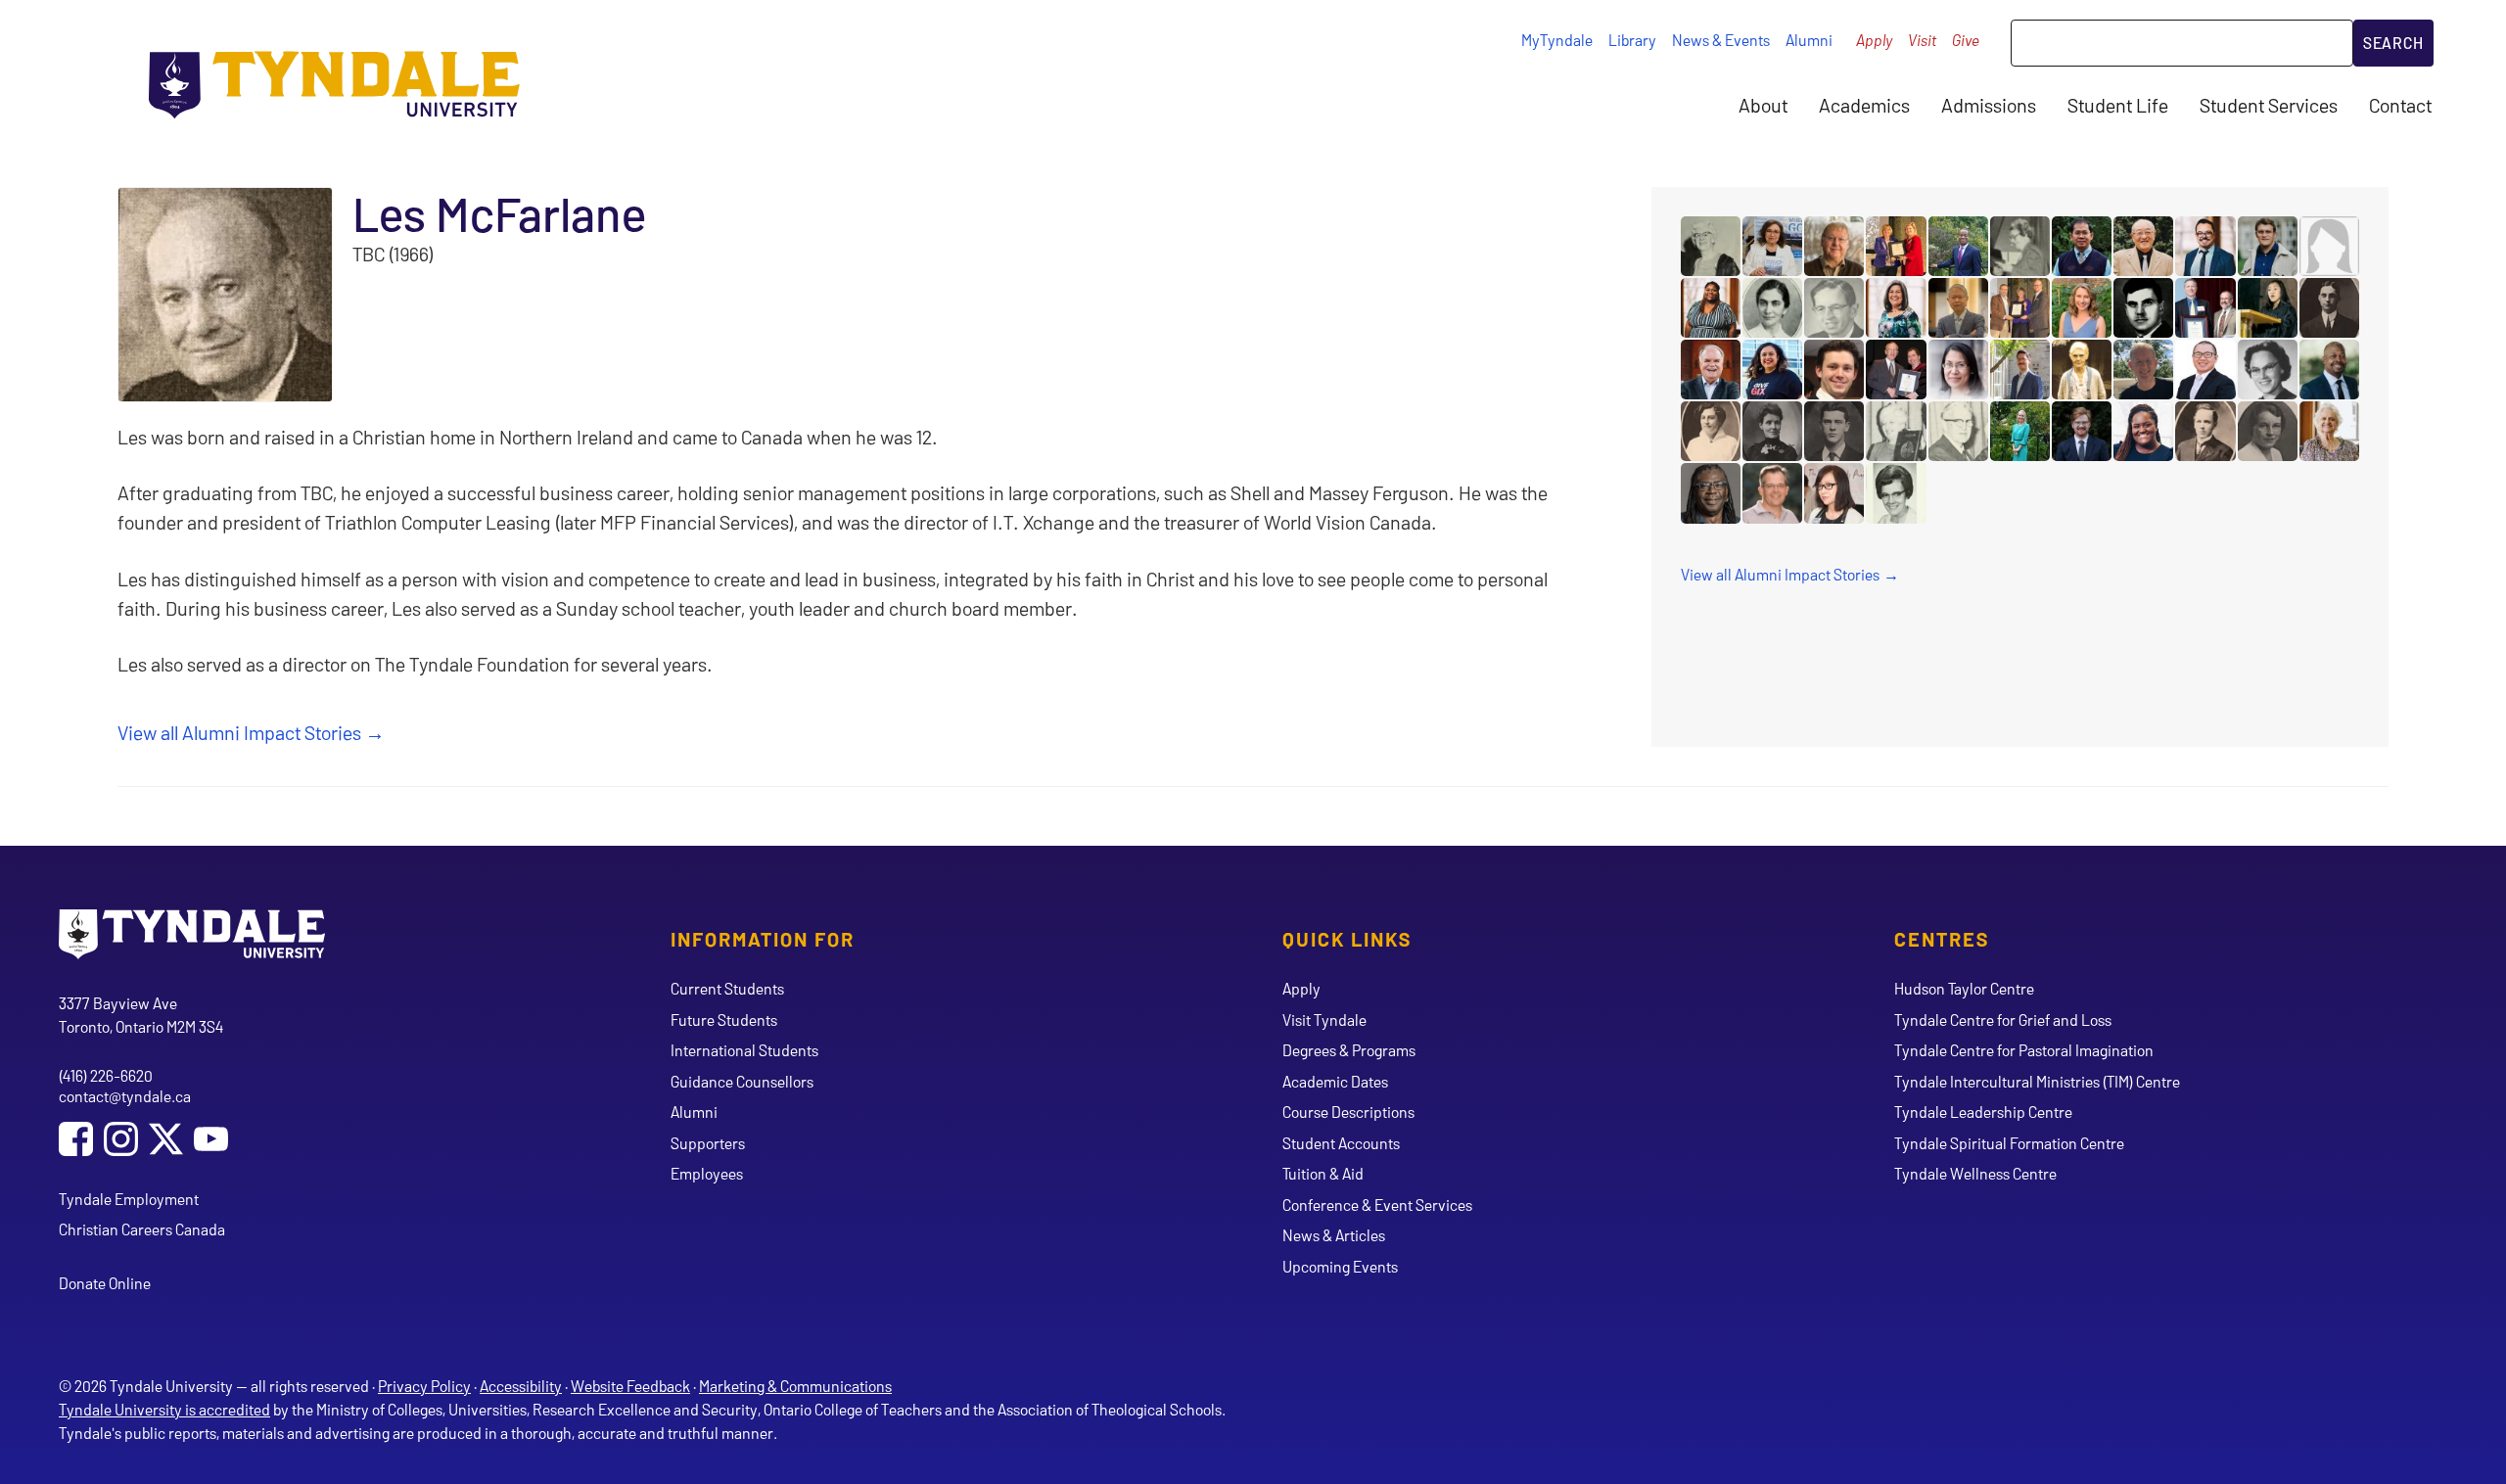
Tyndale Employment (129, 1199)
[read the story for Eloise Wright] (2268, 370)
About (1763, 105)
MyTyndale (1557, 40)
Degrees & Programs (1349, 1050)
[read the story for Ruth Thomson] (2020, 308)
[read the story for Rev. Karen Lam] (1834, 493)
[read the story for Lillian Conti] (1772, 246)
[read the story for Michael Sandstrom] (2143, 370)
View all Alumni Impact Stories (239, 732)
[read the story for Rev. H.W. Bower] (2329, 308)
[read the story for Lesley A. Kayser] (2329, 431)
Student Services (2269, 105)
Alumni (1809, 40)
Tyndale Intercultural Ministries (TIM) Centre (2037, 1081)
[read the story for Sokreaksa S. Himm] (2082, 246)
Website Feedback (630, 1386)
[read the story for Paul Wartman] (1772, 493)
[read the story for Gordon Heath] (2205, 308)
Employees (707, 1173)
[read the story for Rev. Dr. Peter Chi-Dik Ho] (1958, 308)
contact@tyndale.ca (125, 1096)
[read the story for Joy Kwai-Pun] (1958, 370)
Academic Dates (1335, 1081)
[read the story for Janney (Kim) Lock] (2268, 308)
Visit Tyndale (1324, 1020)
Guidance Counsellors (742, 1081)
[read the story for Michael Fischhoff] (2205, 246)
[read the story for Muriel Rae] (2268, 431)
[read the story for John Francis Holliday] (1958, 431)
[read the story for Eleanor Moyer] (1896, 431)
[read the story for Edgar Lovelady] (1896, 370)
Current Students (727, 988)
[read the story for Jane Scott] (1711, 246)
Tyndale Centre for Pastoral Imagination (2024, 1050)
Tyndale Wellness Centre (1975, 1173)
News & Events (1721, 40)
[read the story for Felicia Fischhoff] (1711, 308)
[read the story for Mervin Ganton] (2205, 431)
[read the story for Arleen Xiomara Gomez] (1772, 370)
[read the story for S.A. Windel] (1772, 431)
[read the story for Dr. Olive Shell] (1772, 308)
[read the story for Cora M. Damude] (1711, 431)
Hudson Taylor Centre (1964, 988)
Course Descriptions (1348, 1112)
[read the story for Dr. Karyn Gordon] (2020, 431)
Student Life (2118, 105)
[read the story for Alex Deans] (2143, 308)
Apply (1874, 40)
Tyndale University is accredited (164, 1409)
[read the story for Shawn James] (2329, 370)
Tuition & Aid (1323, 1173)
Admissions (1989, 105)
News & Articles (1334, 1235)
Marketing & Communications (795, 1386)
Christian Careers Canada (142, 1229)
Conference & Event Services (1377, 1205)
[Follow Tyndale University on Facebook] (76, 1141)
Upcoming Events (1340, 1266)
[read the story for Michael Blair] (1711, 493)
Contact (2400, 105)
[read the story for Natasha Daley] (2143, 431)
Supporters (708, 1143)
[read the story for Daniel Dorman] (2082, 431)
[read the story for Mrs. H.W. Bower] (2329, 246)
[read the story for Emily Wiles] (2082, 308)
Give (1966, 40)
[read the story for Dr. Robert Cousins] (1834, 246)
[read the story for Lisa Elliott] (1896, 308)
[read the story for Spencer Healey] (1834, 370)
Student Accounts (1341, 1143)
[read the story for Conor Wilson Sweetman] (2268, 246)
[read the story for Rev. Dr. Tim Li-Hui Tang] (2205, 370)
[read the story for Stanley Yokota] (2143, 246)
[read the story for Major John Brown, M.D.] (1834, 431)
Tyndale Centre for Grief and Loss (2003, 1020)
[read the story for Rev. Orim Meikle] (1958, 246)
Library (1632, 40)
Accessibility (521, 1386)
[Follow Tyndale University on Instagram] (121, 1141)
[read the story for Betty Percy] (1896, 493)
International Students (744, 1050)
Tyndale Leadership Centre (1983, 1112)
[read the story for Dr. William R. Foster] (1834, 308)
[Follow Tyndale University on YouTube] (211, 1141)
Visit (1922, 40)
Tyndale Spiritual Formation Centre (2009, 1143)
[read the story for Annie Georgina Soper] (2082, 370)
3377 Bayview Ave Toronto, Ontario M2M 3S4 (141, 1015)
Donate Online (105, 1283)
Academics (1864, 105)
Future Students (724, 1020)
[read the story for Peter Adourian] (2020, 370)
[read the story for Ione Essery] (2020, 246)
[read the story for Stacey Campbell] (1896, 246)
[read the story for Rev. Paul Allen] (1711, 370)
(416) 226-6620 (106, 1075)
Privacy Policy (424, 1386)
